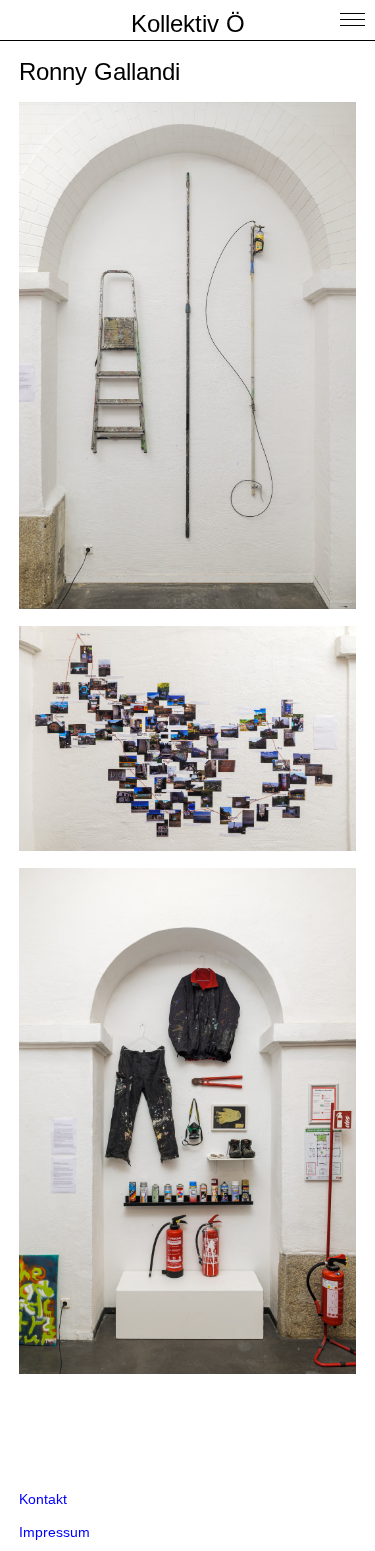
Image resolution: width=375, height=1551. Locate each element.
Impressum (54, 1532)
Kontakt (43, 1499)
